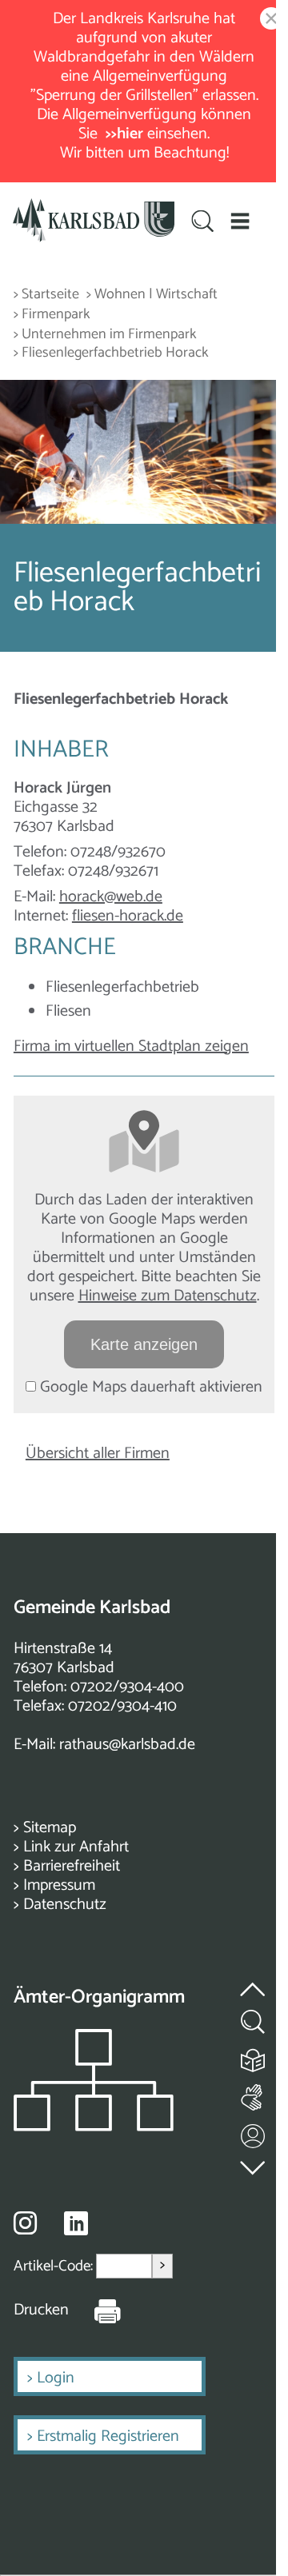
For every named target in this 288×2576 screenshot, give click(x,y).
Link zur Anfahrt (76, 1847)
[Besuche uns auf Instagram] (25, 2223)
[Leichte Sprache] (254, 2057)
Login (56, 2378)
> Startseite (46, 295)
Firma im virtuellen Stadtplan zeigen (131, 1046)
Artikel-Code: (55, 2266)
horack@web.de (111, 897)
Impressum (59, 1885)
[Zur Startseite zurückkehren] (94, 208)
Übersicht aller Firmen (98, 1454)
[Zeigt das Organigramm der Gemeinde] (94, 2127)
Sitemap (50, 1828)
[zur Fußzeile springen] (254, 2164)
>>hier (124, 134)
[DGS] (254, 2094)
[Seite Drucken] (95, 2310)
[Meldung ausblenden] (268, 20)
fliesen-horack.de (128, 916)
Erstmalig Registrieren (108, 2436)
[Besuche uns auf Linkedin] (76, 2224)
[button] (240, 220)
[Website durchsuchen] (203, 222)
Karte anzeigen (144, 1344)
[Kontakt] (254, 2133)
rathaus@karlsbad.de (127, 1745)
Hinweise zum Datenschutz (168, 1296)
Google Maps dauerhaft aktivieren (149, 1387)
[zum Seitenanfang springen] (254, 1980)
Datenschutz (65, 1905)
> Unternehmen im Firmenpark (105, 335)
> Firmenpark (52, 315)
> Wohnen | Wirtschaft (152, 295)
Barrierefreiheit (72, 1866)
